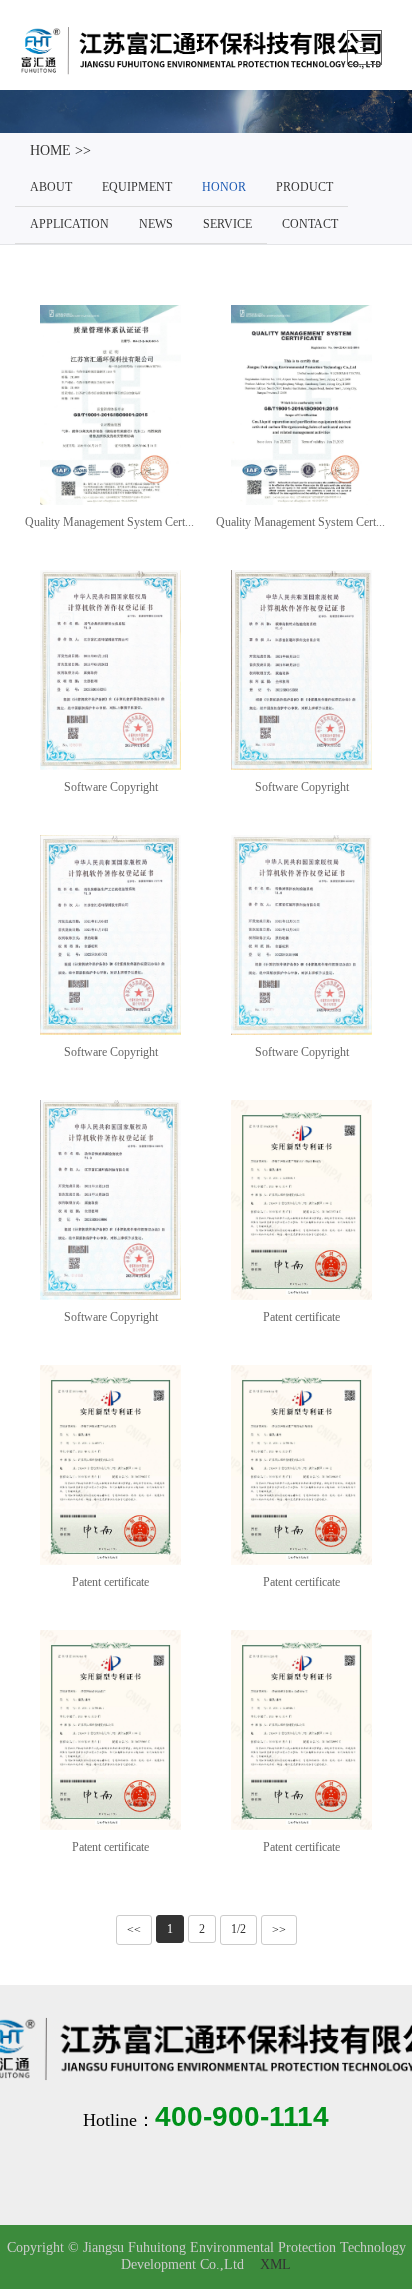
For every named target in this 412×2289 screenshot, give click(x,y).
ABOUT (51, 187)
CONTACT (310, 224)
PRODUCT (304, 187)
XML (275, 2265)
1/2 (238, 1929)
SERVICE (227, 224)
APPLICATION (69, 224)
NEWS (156, 224)
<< (134, 1930)
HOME (50, 151)
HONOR (224, 187)
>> (279, 1930)
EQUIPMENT (137, 187)
